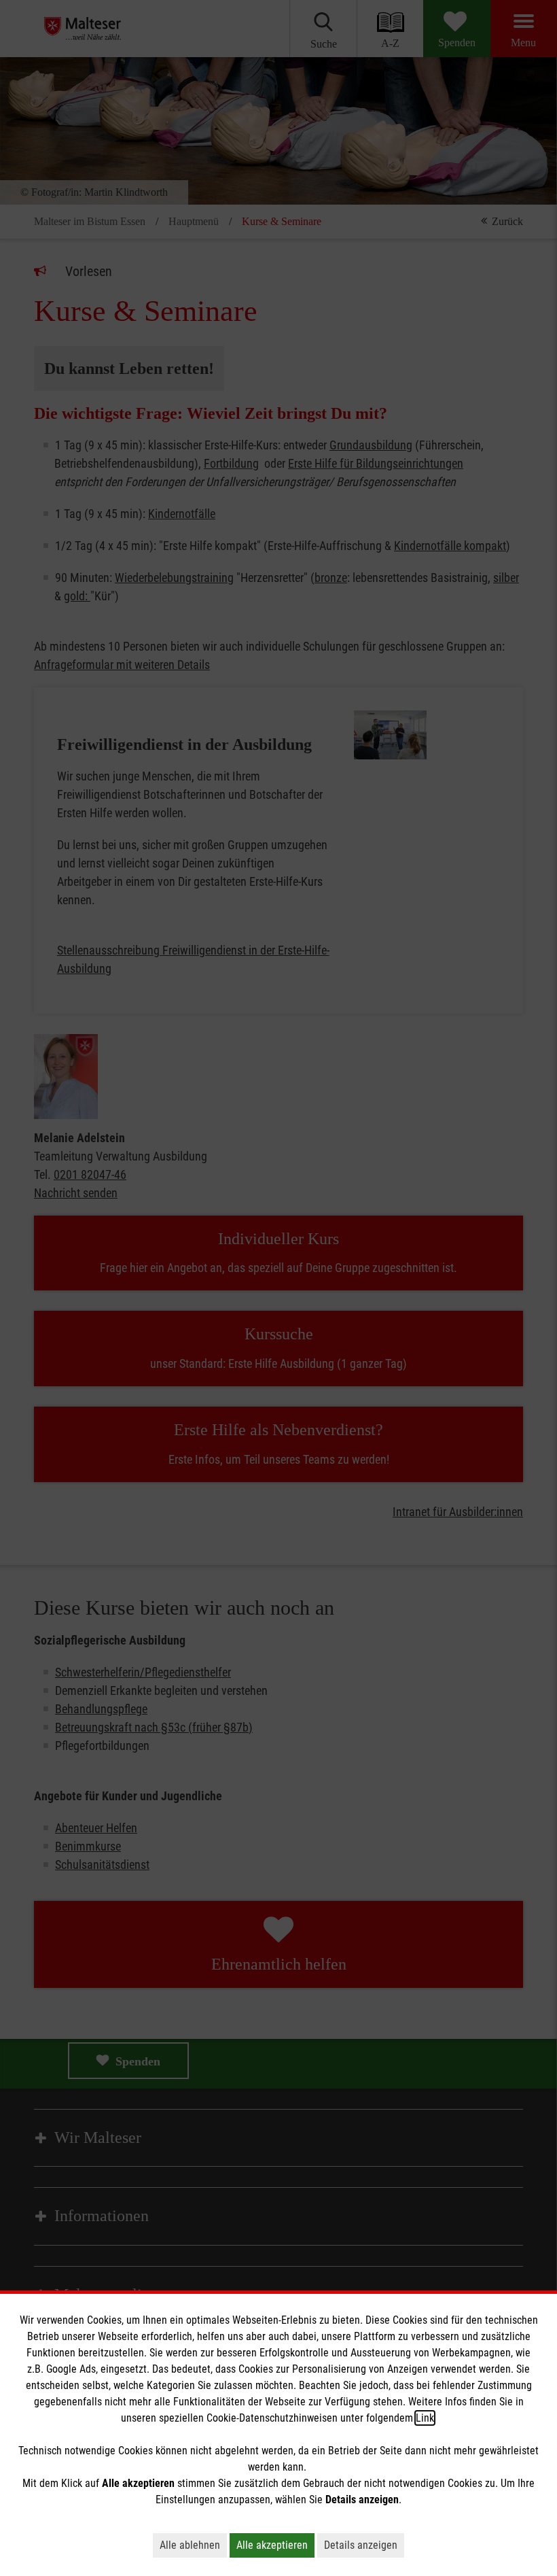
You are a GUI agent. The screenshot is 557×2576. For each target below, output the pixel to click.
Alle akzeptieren (272, 2545)
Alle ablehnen (190, 2545)
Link (425, 2418)
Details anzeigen (361, 2545)
